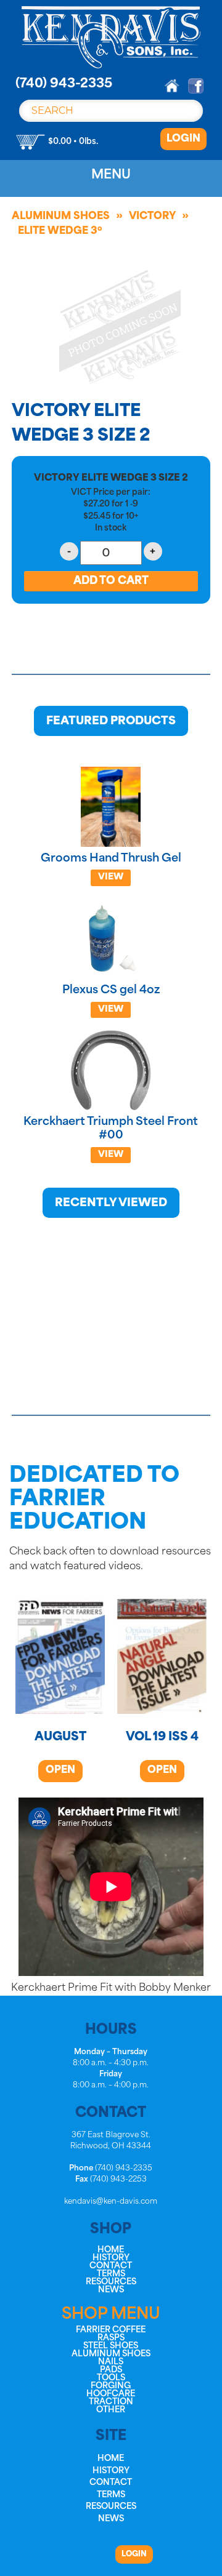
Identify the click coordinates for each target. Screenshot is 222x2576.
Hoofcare (111, 2394)
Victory (152, 217)
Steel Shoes (111, 2346)
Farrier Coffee (111, 2330)
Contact (111, 2266)
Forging (111, 2386)
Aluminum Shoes (61, 217)
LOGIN (183, 139)
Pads (111, 2370)
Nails (111, 2362)
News (111, 2290)
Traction (111, 2402)
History (111, 2258)
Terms (111, 2274)
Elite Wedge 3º (60, 231)
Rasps (111, 2338)
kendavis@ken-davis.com (111, 2202)
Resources (111, 2282)
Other (111, 2410)
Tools (111, 2378)
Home (111, 2250)
